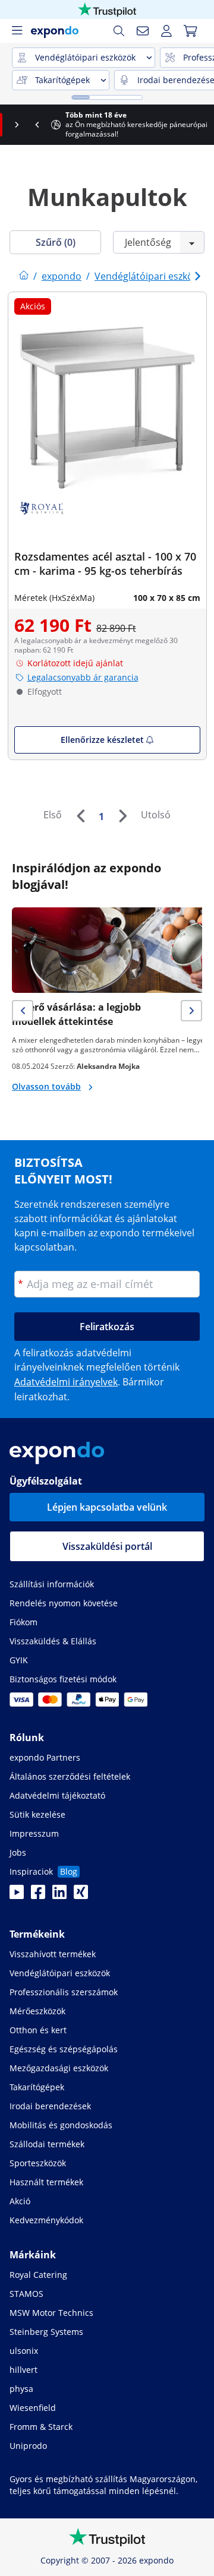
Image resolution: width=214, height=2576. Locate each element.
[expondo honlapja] (24, 276)
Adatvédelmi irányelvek (66, 1382)
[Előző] (80, 816)
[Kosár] (190, 31)
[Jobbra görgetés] (204, 125)
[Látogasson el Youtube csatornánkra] (17, 1895)
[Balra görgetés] (10, 125)
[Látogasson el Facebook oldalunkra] (38, 1895)
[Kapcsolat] (143, 31)
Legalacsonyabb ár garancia (83, 677)
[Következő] (122, 816)
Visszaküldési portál (107, 1546)
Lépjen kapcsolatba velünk (107, 1507)
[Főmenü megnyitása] (17, 31)
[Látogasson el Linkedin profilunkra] (59, 1895)
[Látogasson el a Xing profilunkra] (81, 1895)
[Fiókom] (166, 31)
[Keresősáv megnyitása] (119, 31)
